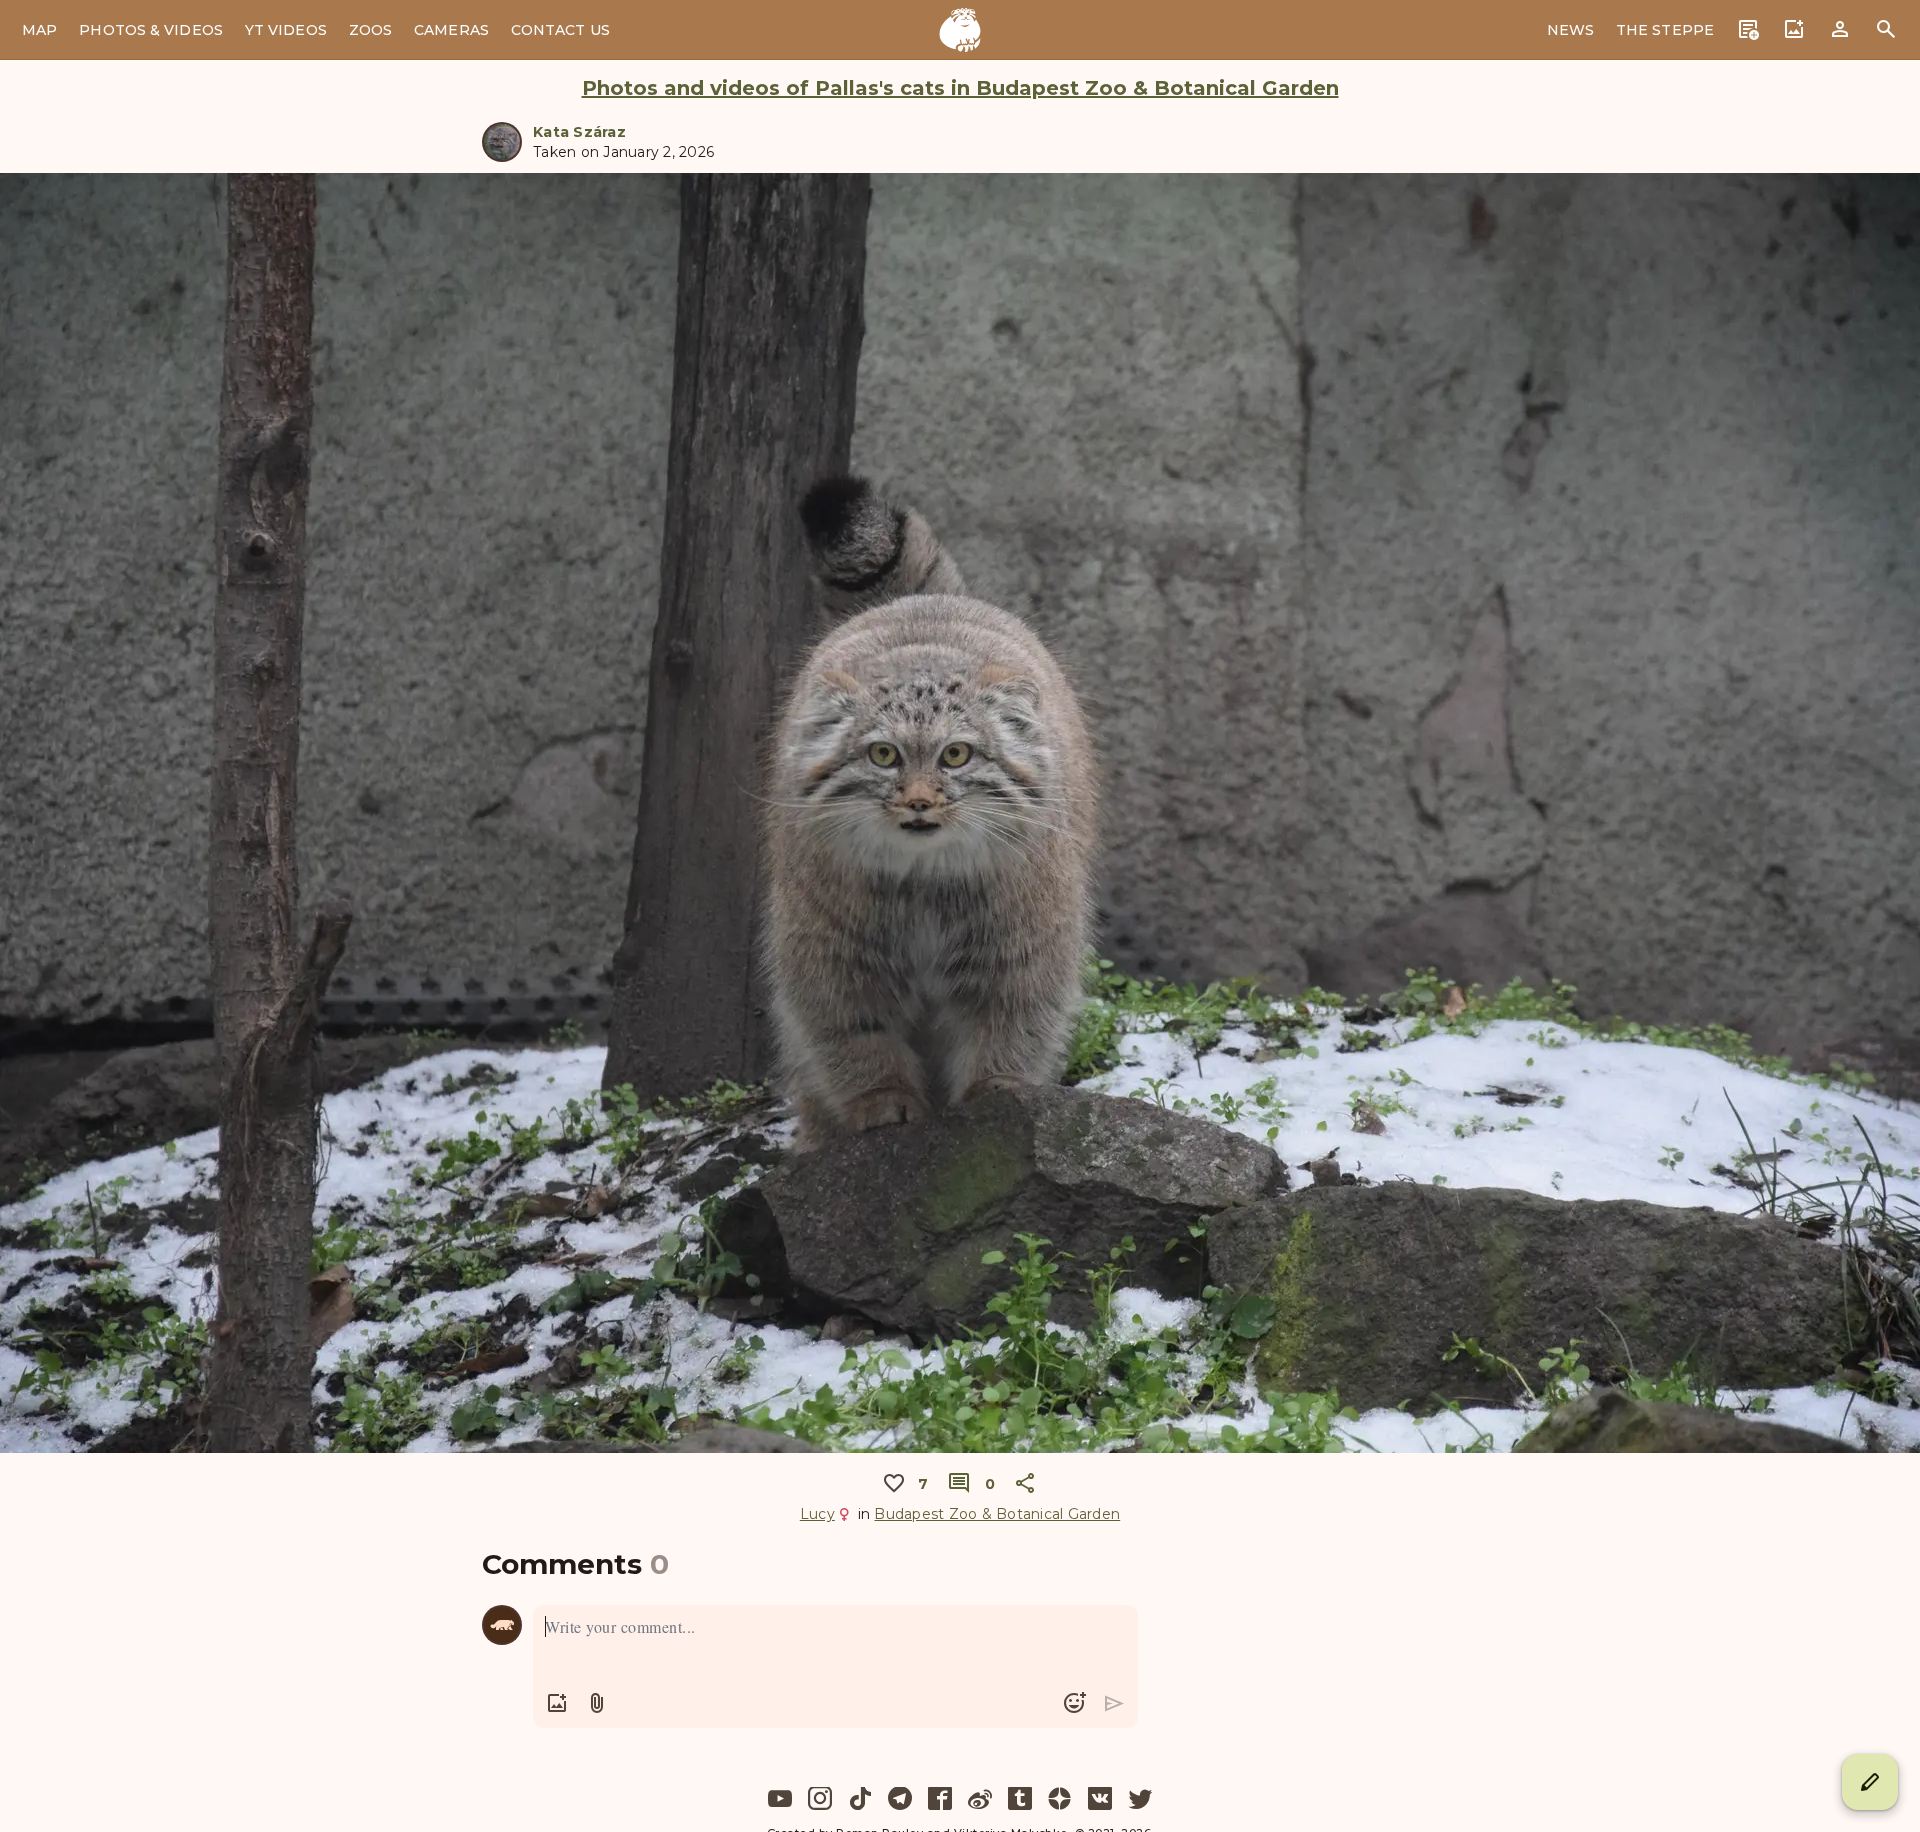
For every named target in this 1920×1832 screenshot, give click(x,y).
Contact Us (560, 30)
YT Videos (286, 30)
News (1570, 30)
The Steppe (1665, 30)
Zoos (370, 30)
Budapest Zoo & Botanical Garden (997, 1514)
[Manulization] (960, 30)
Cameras (451, 30)
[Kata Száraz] (502, 142)
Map (39, 30)
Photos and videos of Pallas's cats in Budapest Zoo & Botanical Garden (960, 88)
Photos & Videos (151, 30)
